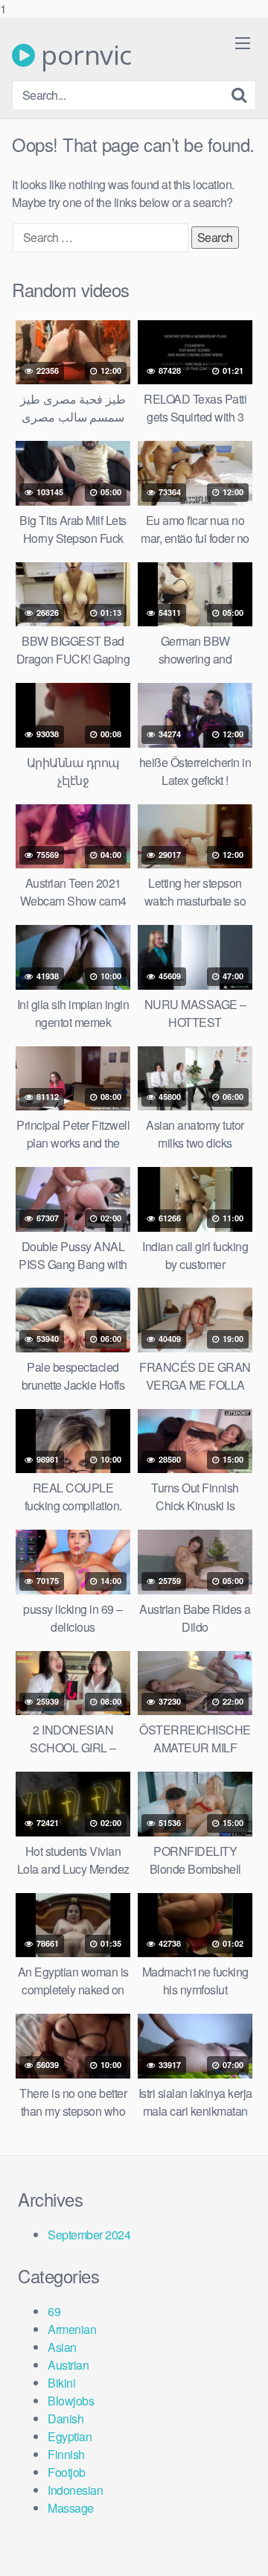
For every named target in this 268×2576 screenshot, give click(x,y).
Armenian (72, 2329)
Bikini (61, 2383)
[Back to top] (242, 2549)
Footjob (67, 2472)
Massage (71, 2508)
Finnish (66, 2454)
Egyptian (70, 2436)
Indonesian (75, 2490)
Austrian (68, 2365)
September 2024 (89, 2235)
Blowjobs (71, 2401)
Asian (62, 2347)
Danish (66, 2418)
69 (54, 2311)
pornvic (83, 55)
